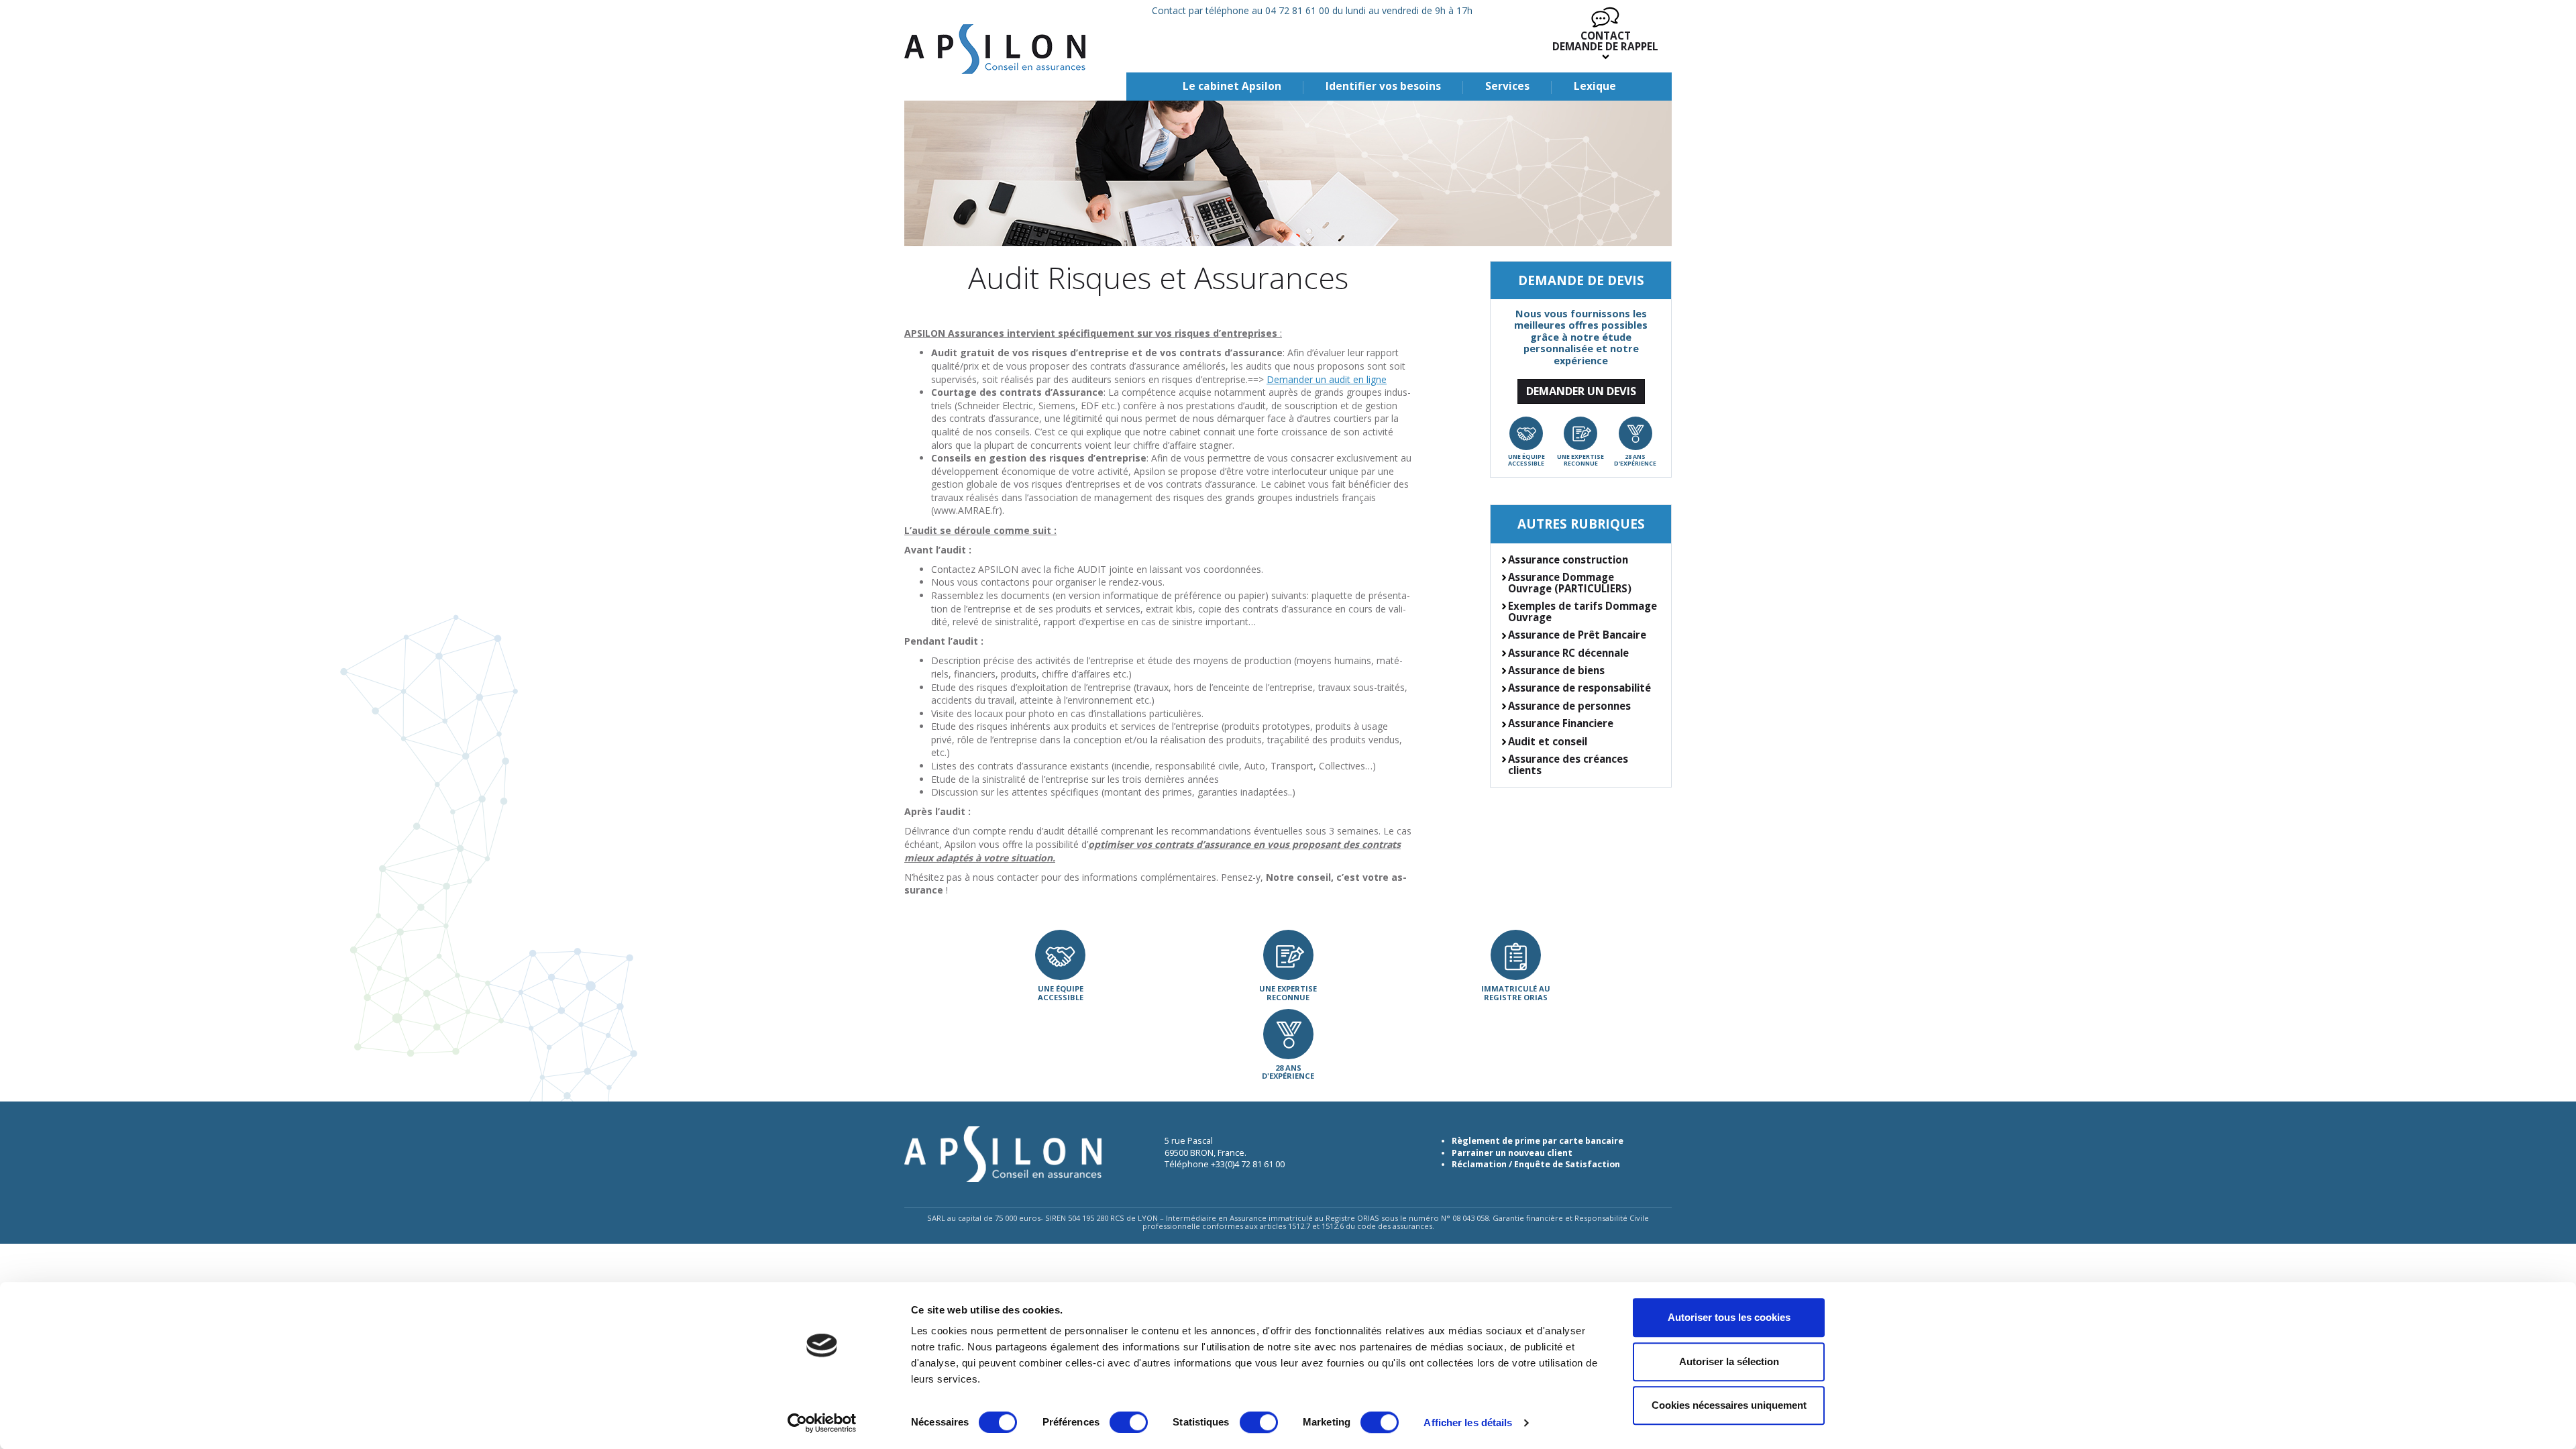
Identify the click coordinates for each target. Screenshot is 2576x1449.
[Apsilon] (995, 49)
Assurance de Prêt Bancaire (1577, 635)
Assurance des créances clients (1568, 764)
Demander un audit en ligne (1327, 379)
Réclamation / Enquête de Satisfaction (1536, 1164)
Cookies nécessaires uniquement (1729, 1405)
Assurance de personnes (1569, 706)
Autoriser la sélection (1729, 1361)
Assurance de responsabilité (1579, 688)
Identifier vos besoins (1383, 86)
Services (1507, 86)
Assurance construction (1568, 559)
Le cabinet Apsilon (1232, 86)
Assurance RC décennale (1568, 653)
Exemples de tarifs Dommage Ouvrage (1582, 611)
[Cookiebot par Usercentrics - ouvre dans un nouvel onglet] (822, 1423)
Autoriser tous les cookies (1729, 1317)
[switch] (1129, 1422)
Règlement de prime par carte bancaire (1538, 1141)
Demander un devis (1581, 391)
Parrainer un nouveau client (1512, 1153)
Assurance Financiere (1561, 723)
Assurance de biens (1556, 670)
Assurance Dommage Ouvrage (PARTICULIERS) (1570, 583)
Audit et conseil (1548, 741)
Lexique (1595, 86)
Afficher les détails (1468, 1423)
